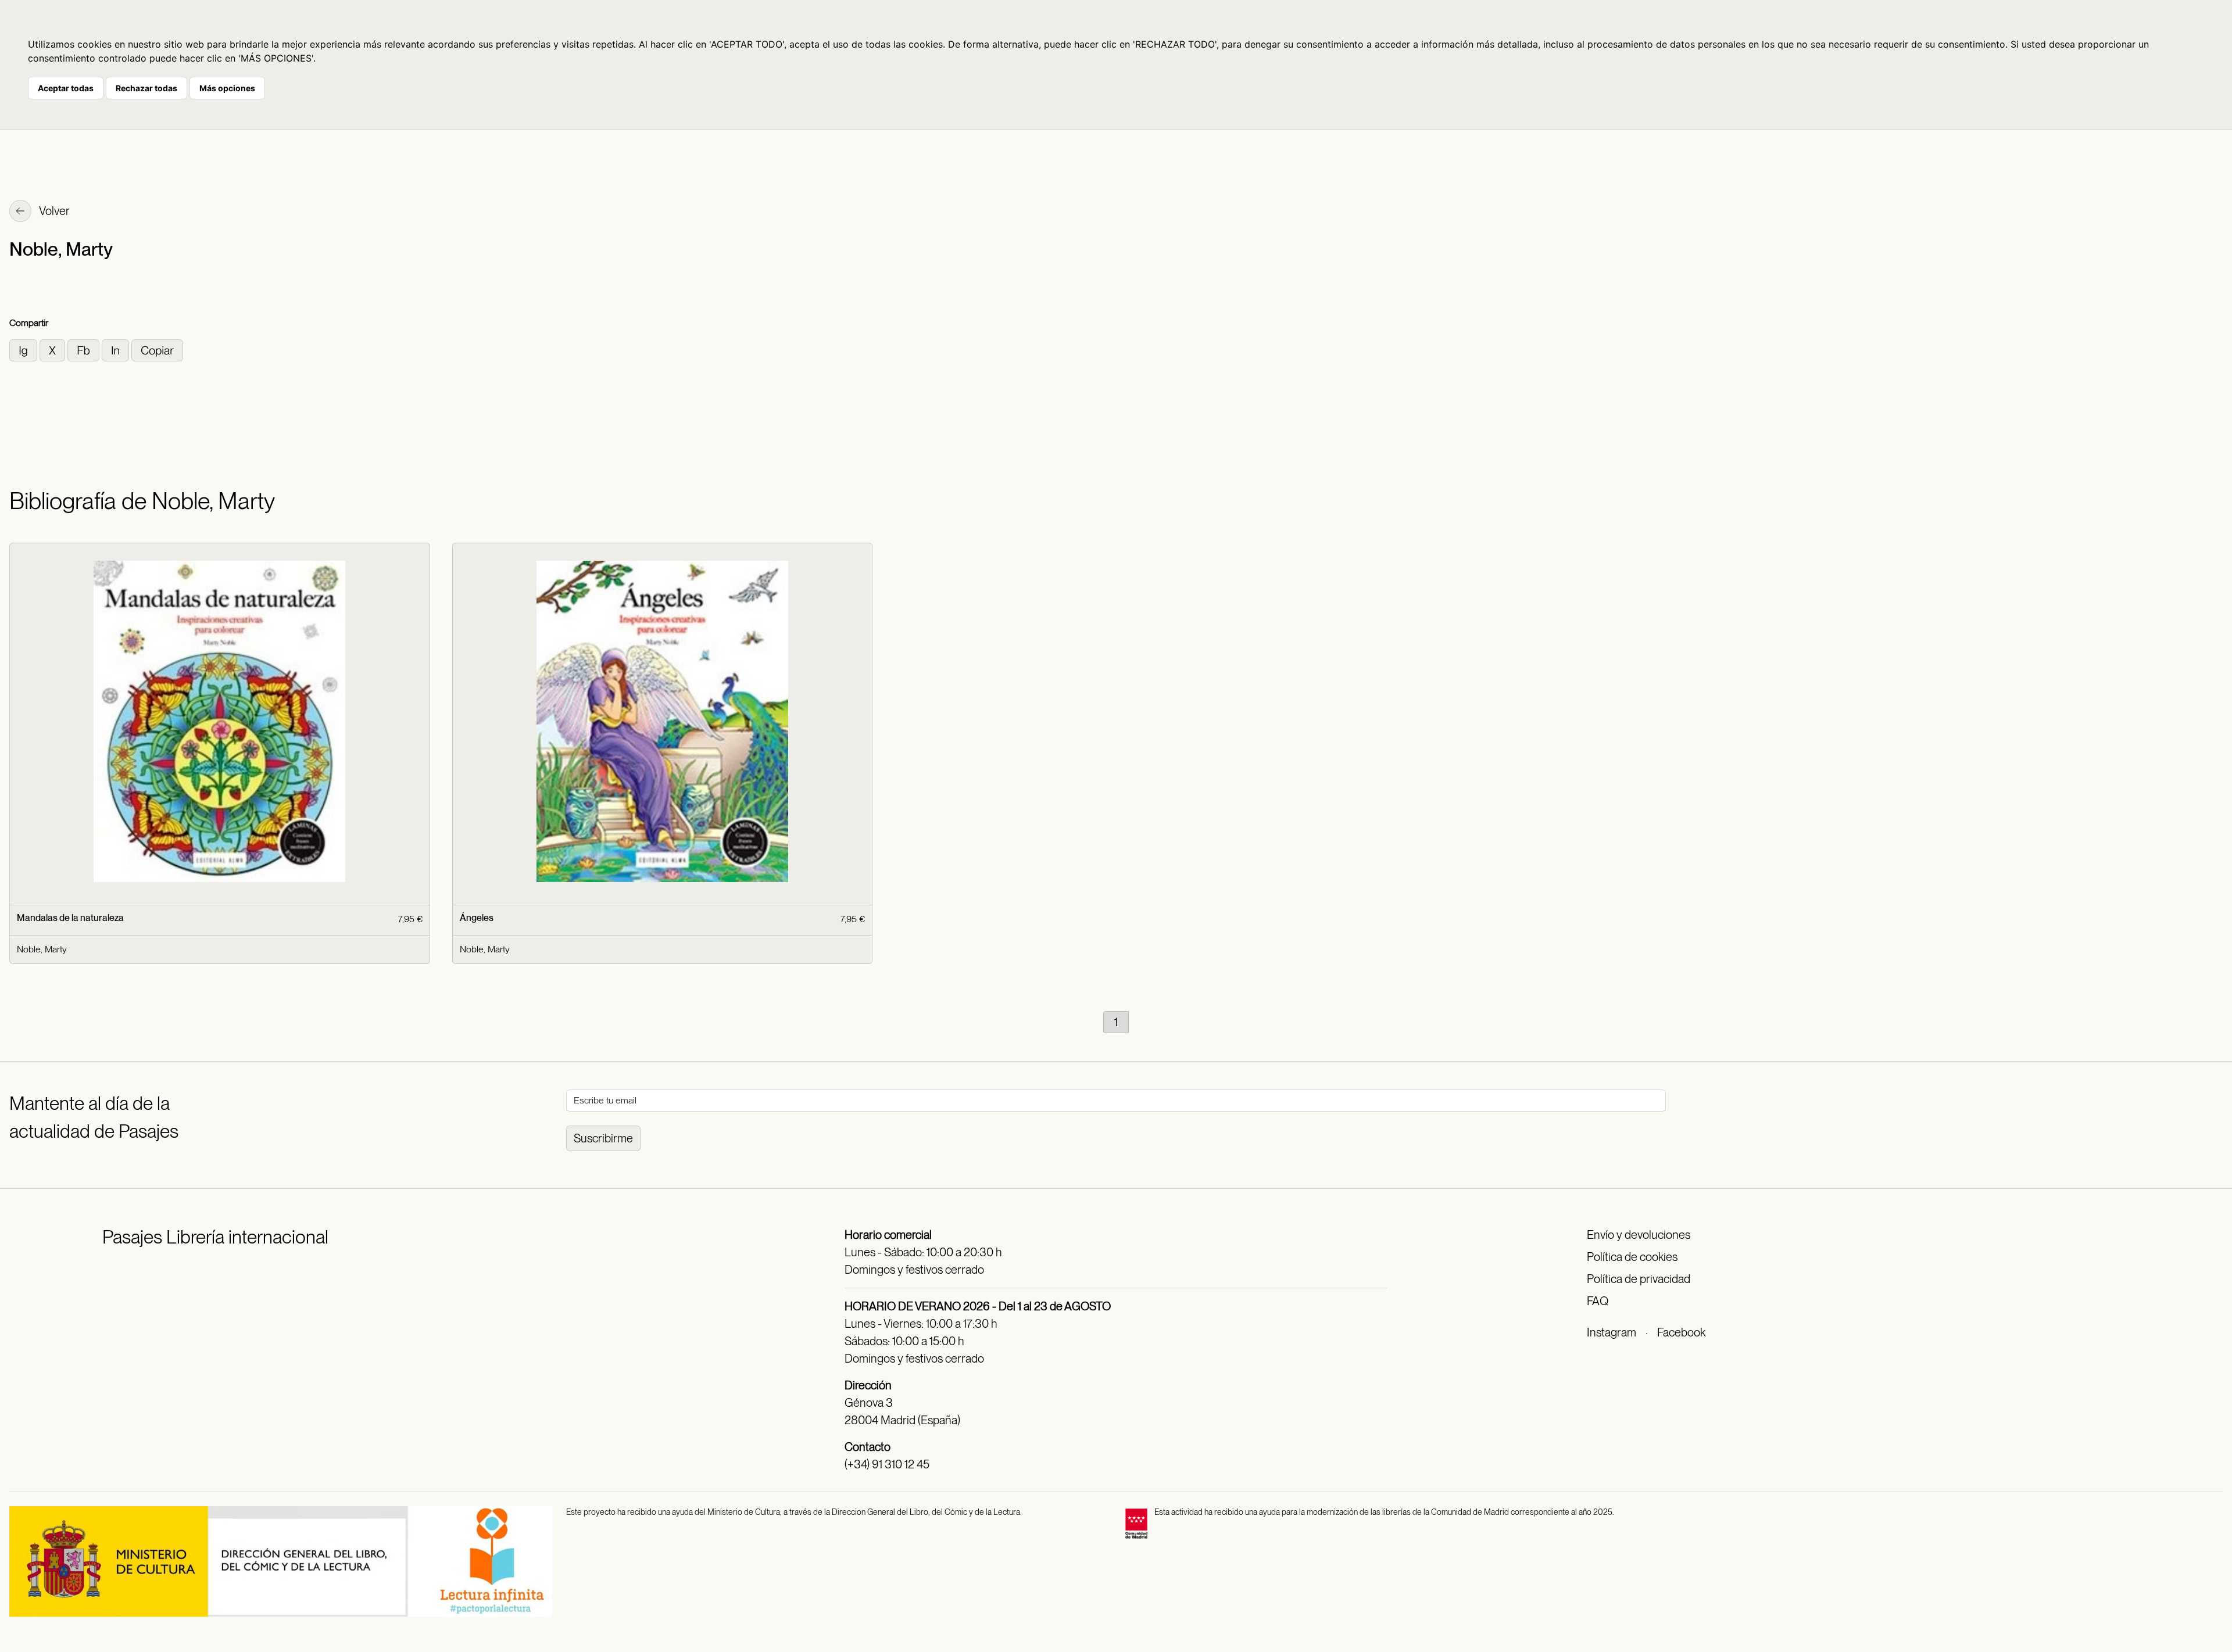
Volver (53, 211)
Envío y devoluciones (1639, 1235)
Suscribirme (603, 1138)
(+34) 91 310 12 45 (887, 1464)
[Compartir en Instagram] (24, 350)
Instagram (1612, 1332)
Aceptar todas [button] (66, 88)
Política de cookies (1632, 1257)
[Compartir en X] (53, 350)
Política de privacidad (1639, 1279)
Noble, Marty (42, 949)
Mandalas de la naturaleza (70, 918)
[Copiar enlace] (157, 350)
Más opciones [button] (227, 88)
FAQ (1598, 1301)
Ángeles (477, 918)
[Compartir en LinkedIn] (117, 350)
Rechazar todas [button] (146, 88)
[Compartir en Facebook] (85, 350)
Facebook (1681, 1332)
